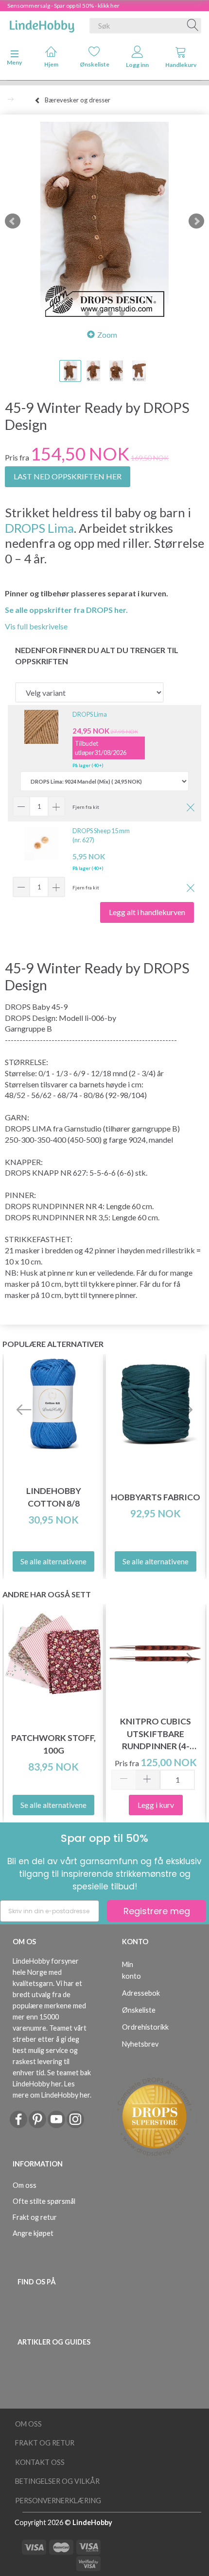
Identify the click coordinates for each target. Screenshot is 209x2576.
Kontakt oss (40, 2462)
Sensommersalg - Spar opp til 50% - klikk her (63, 6)
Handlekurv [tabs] (181, 65)
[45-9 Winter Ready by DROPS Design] (104, 221)
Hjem (51, 64)
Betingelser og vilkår (57, 2481)
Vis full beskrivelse (36, 626)
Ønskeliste (95, 64)
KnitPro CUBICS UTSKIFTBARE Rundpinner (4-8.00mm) (156, 1734)
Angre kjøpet (33, 2233)
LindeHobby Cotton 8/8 (54, 1497)
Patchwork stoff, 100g (53, 1744)
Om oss (25, 2185)
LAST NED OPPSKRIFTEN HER (68, 476)
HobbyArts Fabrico (156, 1497)
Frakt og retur (35, 2217)
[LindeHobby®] (42, 24)
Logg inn (137, 65)
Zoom (107, 335)
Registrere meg (157, 1911)
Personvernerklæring (58, 2501)
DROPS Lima (39, 528)
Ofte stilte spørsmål (44, 2201)
